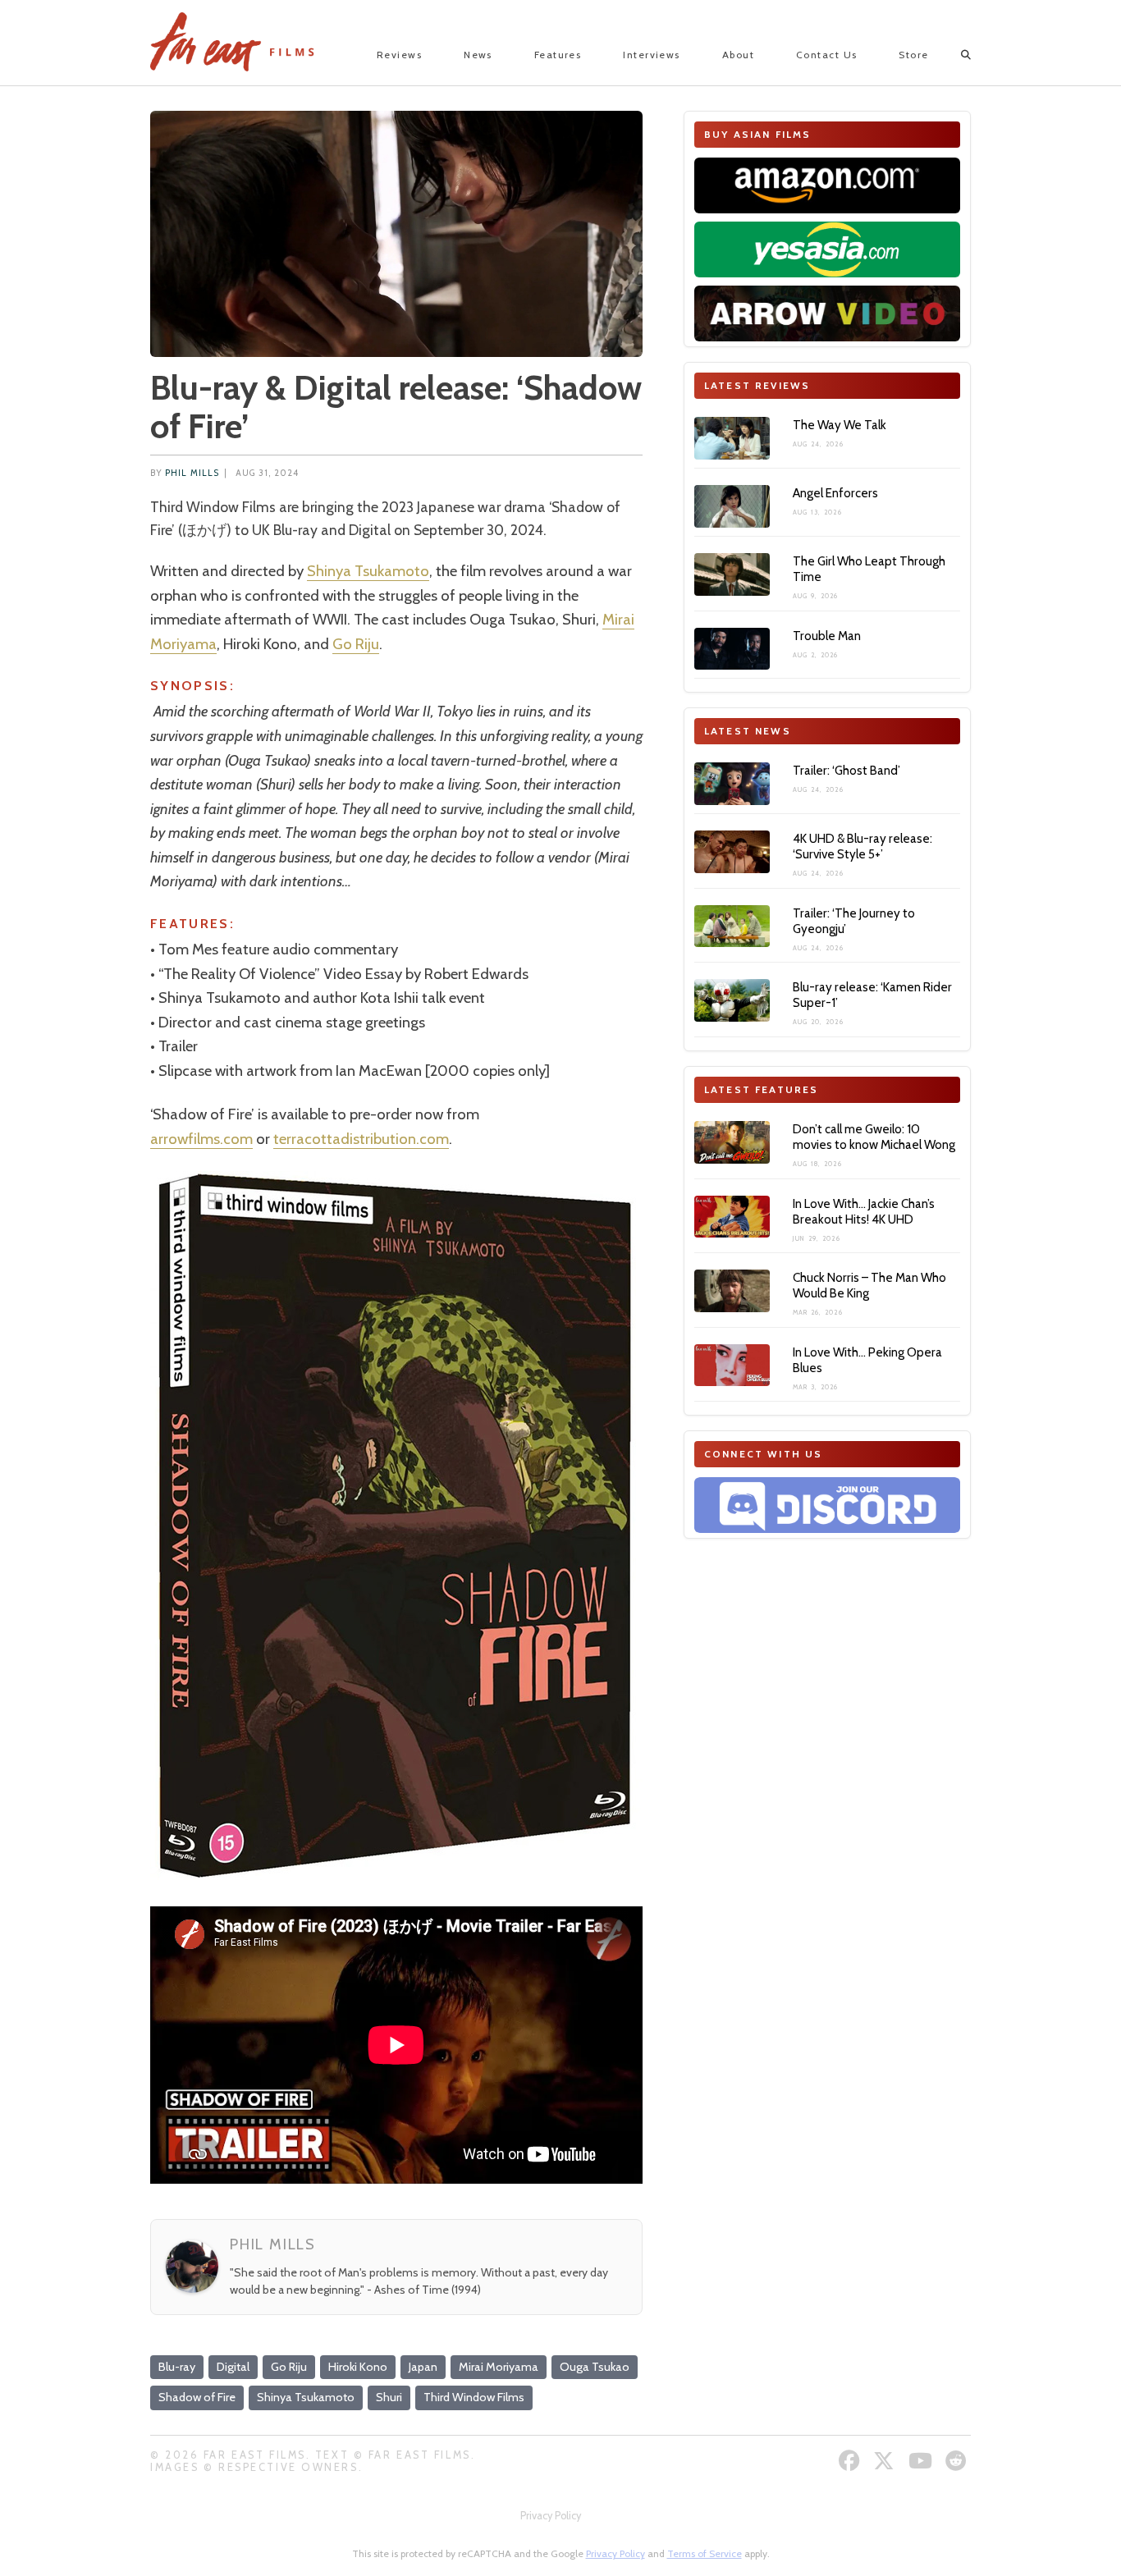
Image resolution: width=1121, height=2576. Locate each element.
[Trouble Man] (732, 649)
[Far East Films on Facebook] (851, 2461)
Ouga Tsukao (595, 2367)
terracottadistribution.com (361, 1139)
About (738, 55)
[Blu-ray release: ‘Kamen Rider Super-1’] (732, 1000)
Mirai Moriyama (499, 2367)
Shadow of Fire (197, 2397)
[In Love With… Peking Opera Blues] (732, 1366)
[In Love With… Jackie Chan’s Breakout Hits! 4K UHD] (732, 1217)
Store (913, 55)
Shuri (389, 2397)
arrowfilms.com (201, 1139)
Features (558, 55)
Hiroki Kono (358, 2367)
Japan (423, 2367)
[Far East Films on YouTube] (922, 2461)
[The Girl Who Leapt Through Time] (732, 574)
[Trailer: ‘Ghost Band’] (732, 784)
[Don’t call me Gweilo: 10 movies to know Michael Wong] (732, 1142)
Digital (233, 2367)
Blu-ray (177, 2367)
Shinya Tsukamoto (368, 571)
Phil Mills (192, 473)
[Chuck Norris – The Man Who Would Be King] (732, 1291)
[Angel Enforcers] (732, 506)
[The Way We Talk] (732, 438)
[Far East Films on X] (886, 2461)
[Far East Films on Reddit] (958, 2461)
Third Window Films (474, 2397)
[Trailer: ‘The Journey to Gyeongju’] (732, 927)
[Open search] (952, 55)
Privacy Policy (551, 2516)
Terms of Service (705, 2553)
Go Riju (356, 644)
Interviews (651, 55)
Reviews (399, 55)
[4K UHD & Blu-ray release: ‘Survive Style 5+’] (732, 852)
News (478, 55)
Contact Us (826, 55)
